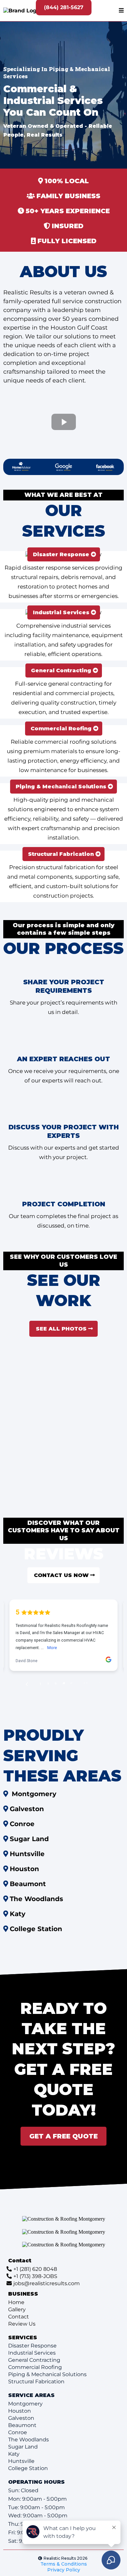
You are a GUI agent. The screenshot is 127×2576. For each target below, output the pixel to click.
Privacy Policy (64, 2570)
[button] (121, 11)
